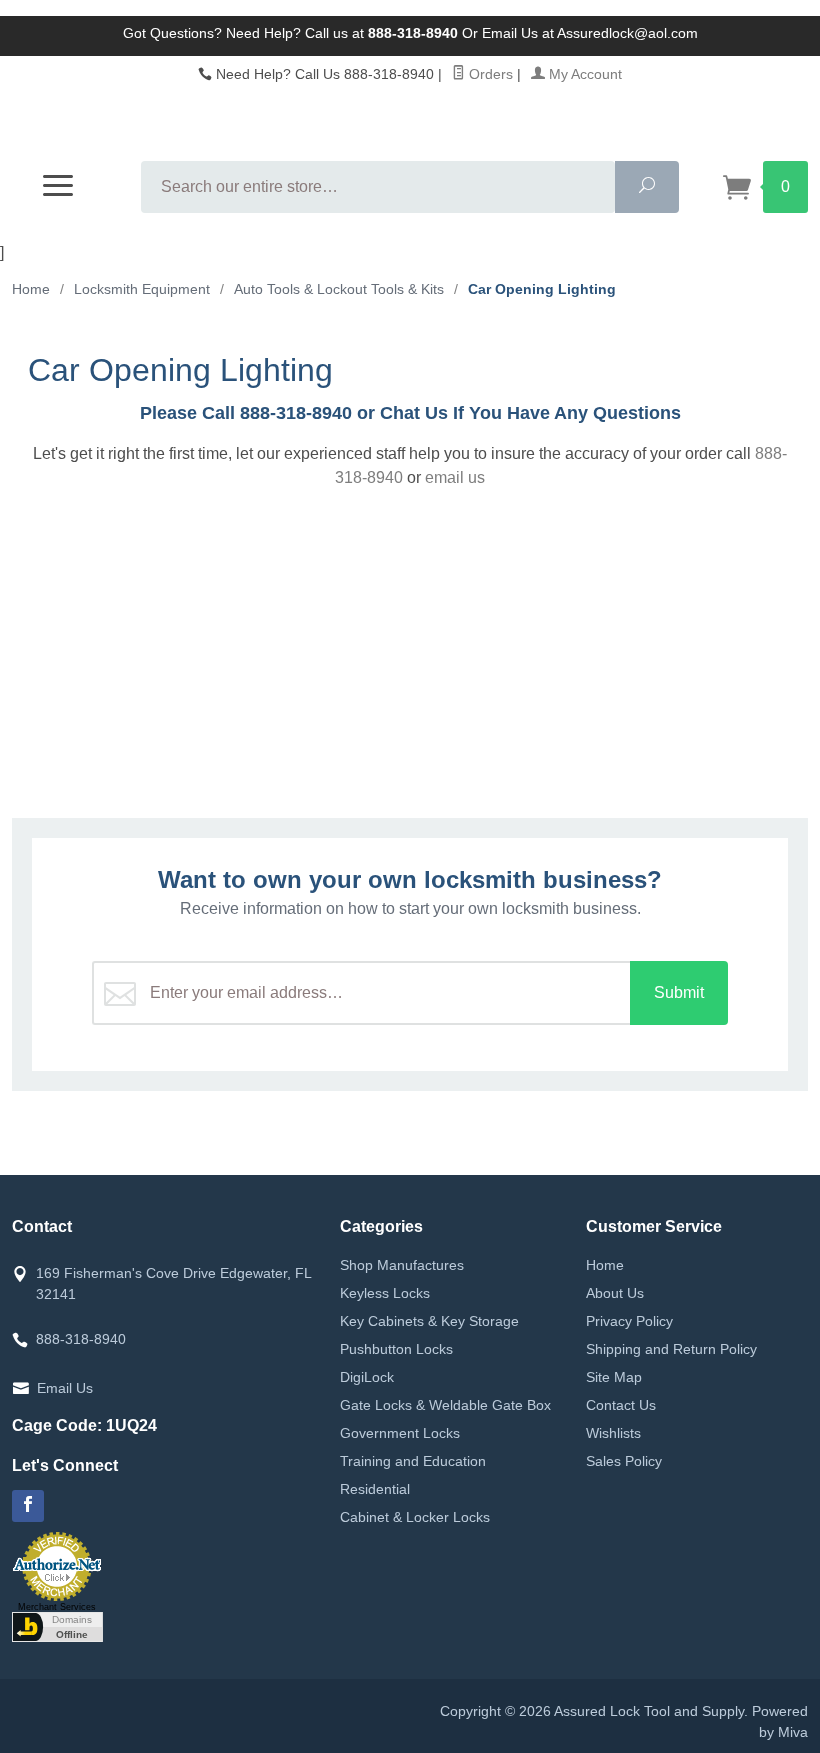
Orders (489, 74)
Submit (679, 992)
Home (31, 289)
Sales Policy (624, 1461)
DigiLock (367, 1377)
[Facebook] (28, 1506)
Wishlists (613, 1433)
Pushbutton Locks (396, 1349)
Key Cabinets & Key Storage (429, 1321)
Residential (375, 1489)
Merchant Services (57, 1607)
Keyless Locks (385, 1293)
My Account (583, 74)
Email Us (65, 1388)
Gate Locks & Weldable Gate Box (445, 1405)
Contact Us (621, 1405)
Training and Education (413, 1461)
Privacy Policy (629, 1321)
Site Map (614, 1377)
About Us (615, 1293)
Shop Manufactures (402, 1265)
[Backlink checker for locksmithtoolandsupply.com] (57, 1626)
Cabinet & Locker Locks (415, 1517)
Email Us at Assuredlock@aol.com (590, 33)
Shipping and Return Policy (671, 1349)
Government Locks (400, 1433)
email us (455, 477)
